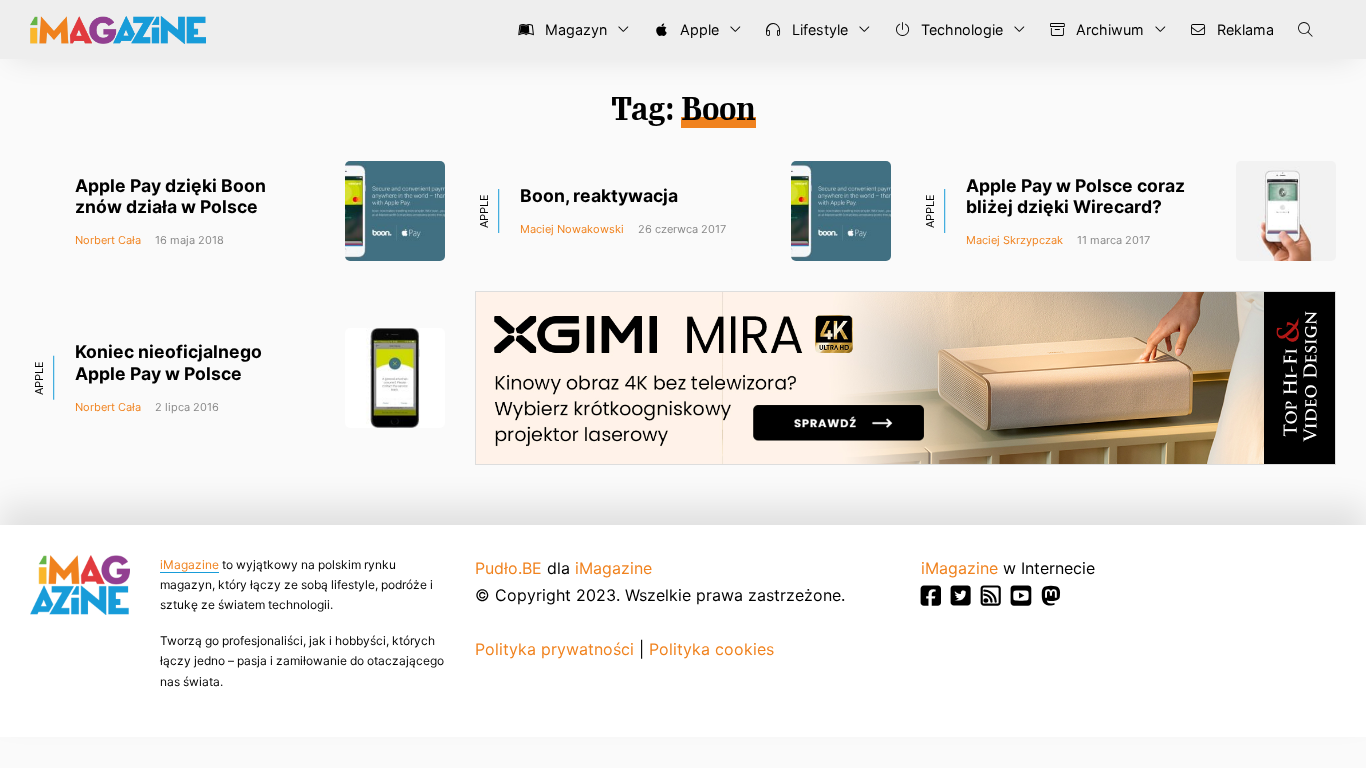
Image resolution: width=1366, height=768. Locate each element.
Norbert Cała (108, 240)
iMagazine (189, 564)
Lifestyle (818, 29)
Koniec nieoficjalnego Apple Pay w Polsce (168, 362)
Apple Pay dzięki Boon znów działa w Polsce (170, 196)
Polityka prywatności (554, 649)
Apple (697, 29)
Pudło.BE (508, 568)
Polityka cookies (711, 649)
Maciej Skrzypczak (1014, 240)
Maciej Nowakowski (572, 229)
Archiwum (1108, 29)
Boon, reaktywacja (599, 195)
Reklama (1243, 29)
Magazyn (574, 29)
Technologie (960, 29)
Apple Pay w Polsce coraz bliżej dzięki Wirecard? (1075, 196)
